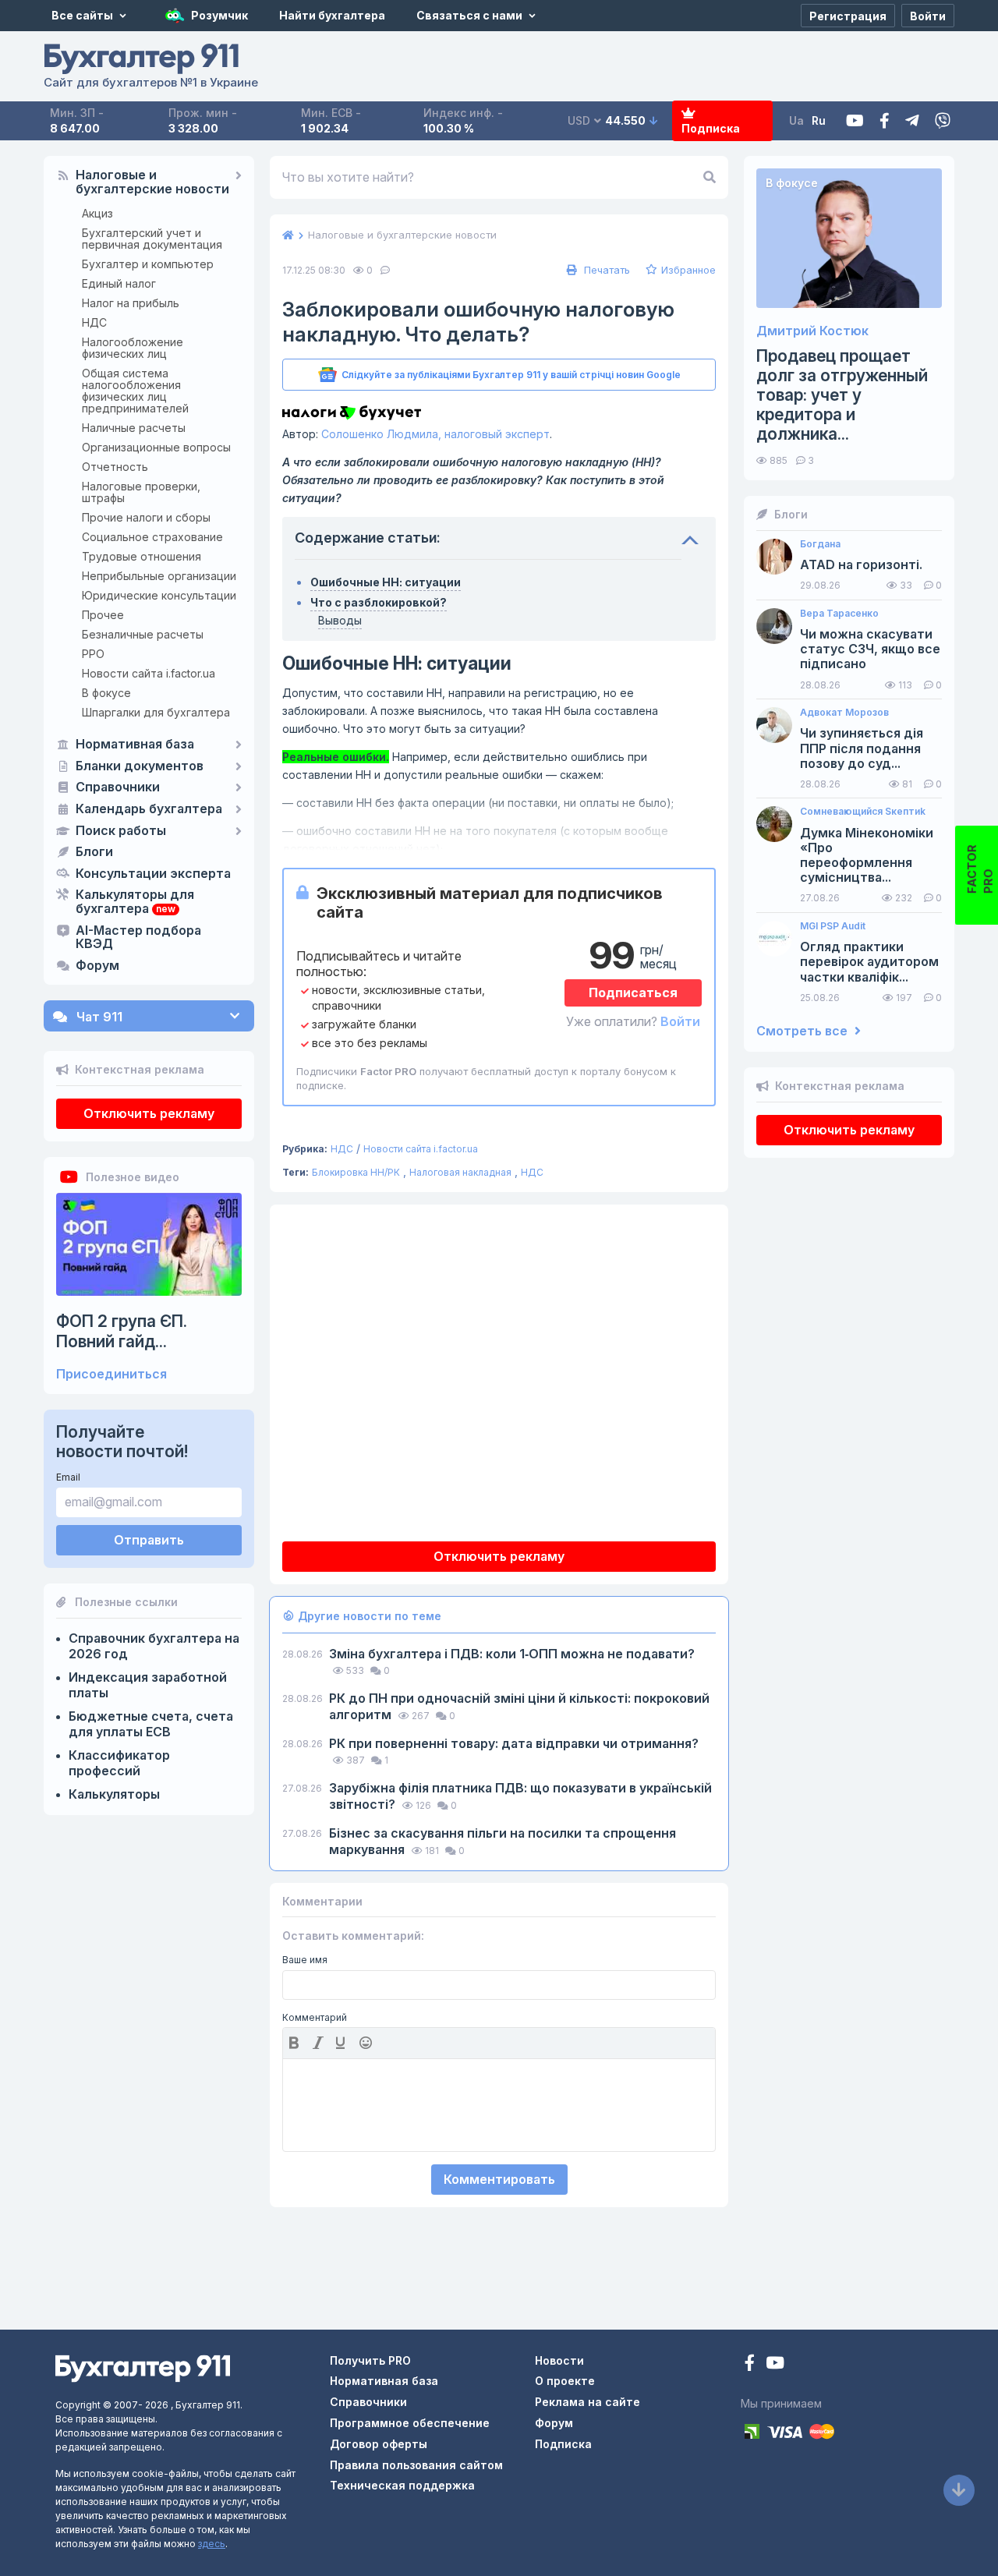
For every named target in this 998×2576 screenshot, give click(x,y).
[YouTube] (775, 2364)
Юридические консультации (159, 595)
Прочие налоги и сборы (146, 517)
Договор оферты (379, 2444)
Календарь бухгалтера (149, 809)
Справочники (118, 787)
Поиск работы (121, 831)
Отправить (149, 1540)
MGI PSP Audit (833, 926)
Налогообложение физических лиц (133, 348)
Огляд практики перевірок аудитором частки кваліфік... (869, 962)
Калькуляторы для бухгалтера (135, 902)
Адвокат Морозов (844, 713)
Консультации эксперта (153, 874)
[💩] (367, 2043)
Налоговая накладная (460, 1172)
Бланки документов (140, 766)
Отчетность (115, 467)
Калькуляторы (114, 1794)
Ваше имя (305, 1960)
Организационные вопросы (156, 447)
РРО (93, 654)
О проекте (565, 2381)
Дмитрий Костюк (812, 331)
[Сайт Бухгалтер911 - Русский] (143, 2367)
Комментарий (315, 2018)
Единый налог (119, 283)
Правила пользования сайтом (416, 2465)
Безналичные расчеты (143, 634)
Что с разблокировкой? (379, 602)
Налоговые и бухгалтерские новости (152, 182)
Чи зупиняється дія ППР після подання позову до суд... (862, 748)
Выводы (340, 620)
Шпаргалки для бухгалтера (156, 712)
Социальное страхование (152, 537)
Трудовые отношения (142, 556)
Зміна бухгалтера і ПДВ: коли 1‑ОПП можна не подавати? (512, 1654)
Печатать (605, 270)
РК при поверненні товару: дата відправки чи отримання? (514, 1743)
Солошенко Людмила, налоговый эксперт (435, 434)
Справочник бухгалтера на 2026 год (154, 1646)
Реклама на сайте (587, 2402)
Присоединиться (111, 1374)
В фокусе (106, 693)
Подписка (711, 128)
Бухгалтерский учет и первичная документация (152, 239)
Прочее (103, 615)
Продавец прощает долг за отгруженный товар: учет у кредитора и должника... (842, 395)
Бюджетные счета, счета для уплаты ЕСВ (151, 1724)
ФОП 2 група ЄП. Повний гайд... (122, 1331)
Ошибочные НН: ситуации (386, 582)
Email (68, 1477)
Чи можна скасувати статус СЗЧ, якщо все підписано (870, 649)
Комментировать (499, 2179)
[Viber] (943, 121)
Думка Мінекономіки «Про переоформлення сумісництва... (867, 856)
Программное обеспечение (410, 2423)
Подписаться (633, 993)
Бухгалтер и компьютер (148, 264)
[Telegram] (912, 121)
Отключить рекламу (149, 1113)
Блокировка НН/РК (356, 1172)
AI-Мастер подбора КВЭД (138, 938)
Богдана (820, 544)
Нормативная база (135, 745)
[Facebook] (885, 121)
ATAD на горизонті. (861, 565)
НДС (94, 322)
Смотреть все (803, 1031)
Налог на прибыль (131, 303)
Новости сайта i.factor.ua (149, 673)
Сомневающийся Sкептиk (863, 812)
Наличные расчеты (134, 428)
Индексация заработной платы (148, 1685)
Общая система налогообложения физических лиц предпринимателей (135, 391)
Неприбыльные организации (159, 576)
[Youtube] (855, 121)
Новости (559, 2360)
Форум (97, 966)
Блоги (94, 852)
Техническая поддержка (402, 2485)
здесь (212, 2544)
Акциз (97, 213)
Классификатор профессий (119, 1763)
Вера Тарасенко (839, 614)
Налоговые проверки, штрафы (141, 492)
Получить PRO (370, 2360)
